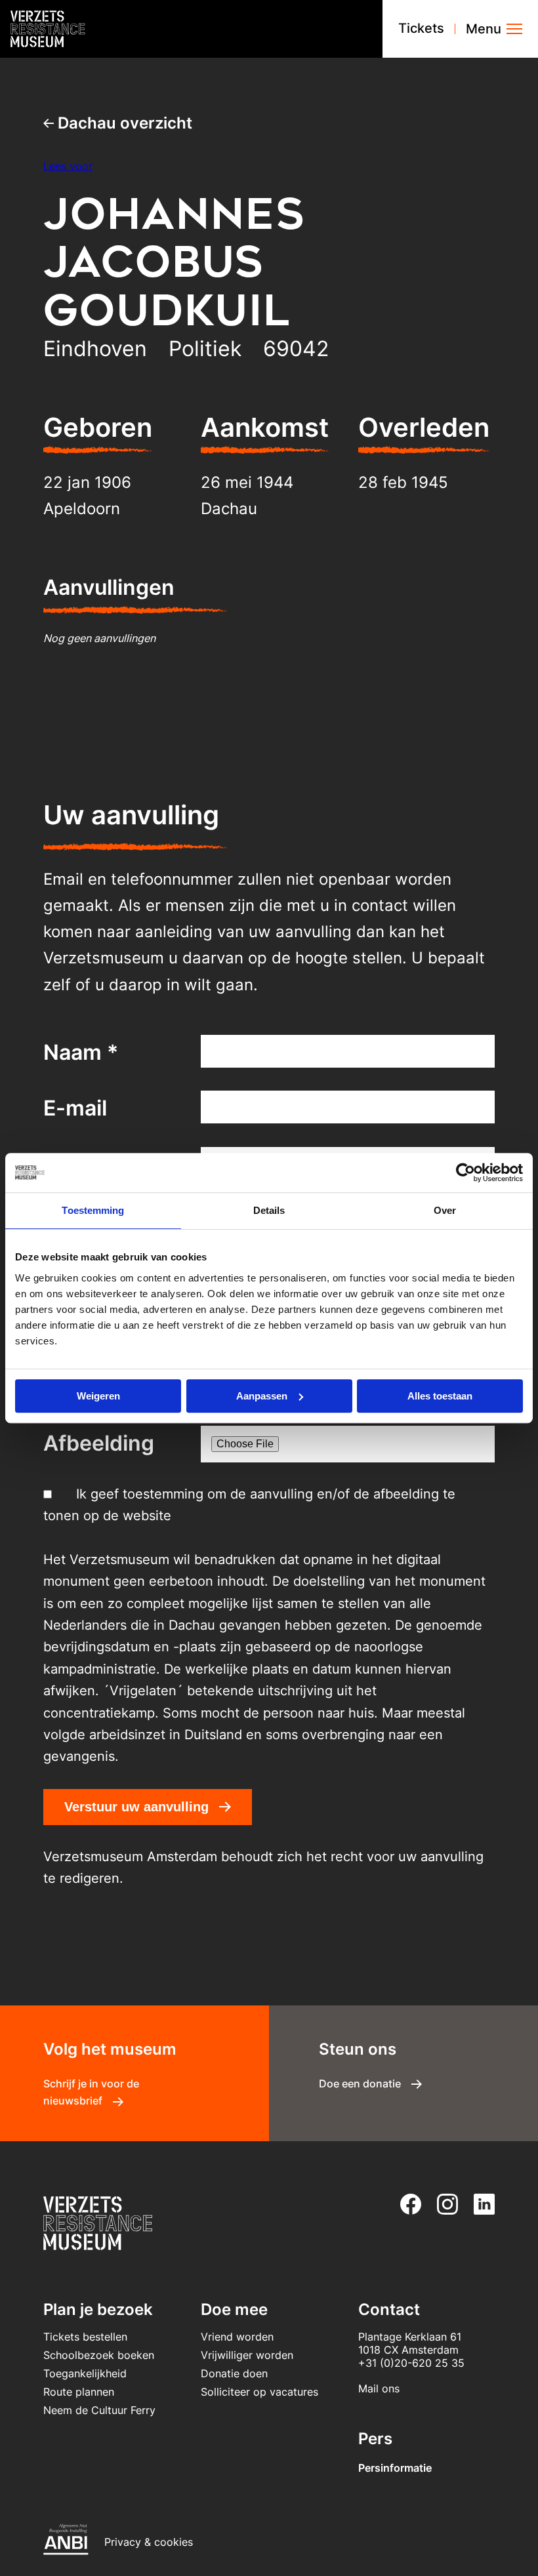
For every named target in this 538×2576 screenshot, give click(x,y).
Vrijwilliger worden (247, 2355)
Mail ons (379, 2388)
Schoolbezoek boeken (99, 2355)
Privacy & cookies (149, 2542)
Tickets (421, 28)
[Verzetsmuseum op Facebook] (405, 2204)
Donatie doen (234, 2373)
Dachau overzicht (123, 123)
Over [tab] (445, 1210)
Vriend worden (237, 2337)
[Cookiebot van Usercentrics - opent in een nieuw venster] (466, 1173)
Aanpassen (262, 1396)
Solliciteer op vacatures (259, 2392)
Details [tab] (269, 1210)
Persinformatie (395, 2468)
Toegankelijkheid (85, 2373)
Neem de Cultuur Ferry (99, 2410)
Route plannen (79, 2392)
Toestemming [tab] (93, 1210)
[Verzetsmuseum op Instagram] (442, 2204)
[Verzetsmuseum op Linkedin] (479, 2204)
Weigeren (98, 1396)
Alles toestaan (440, 1396)
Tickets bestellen (85, 2337)
